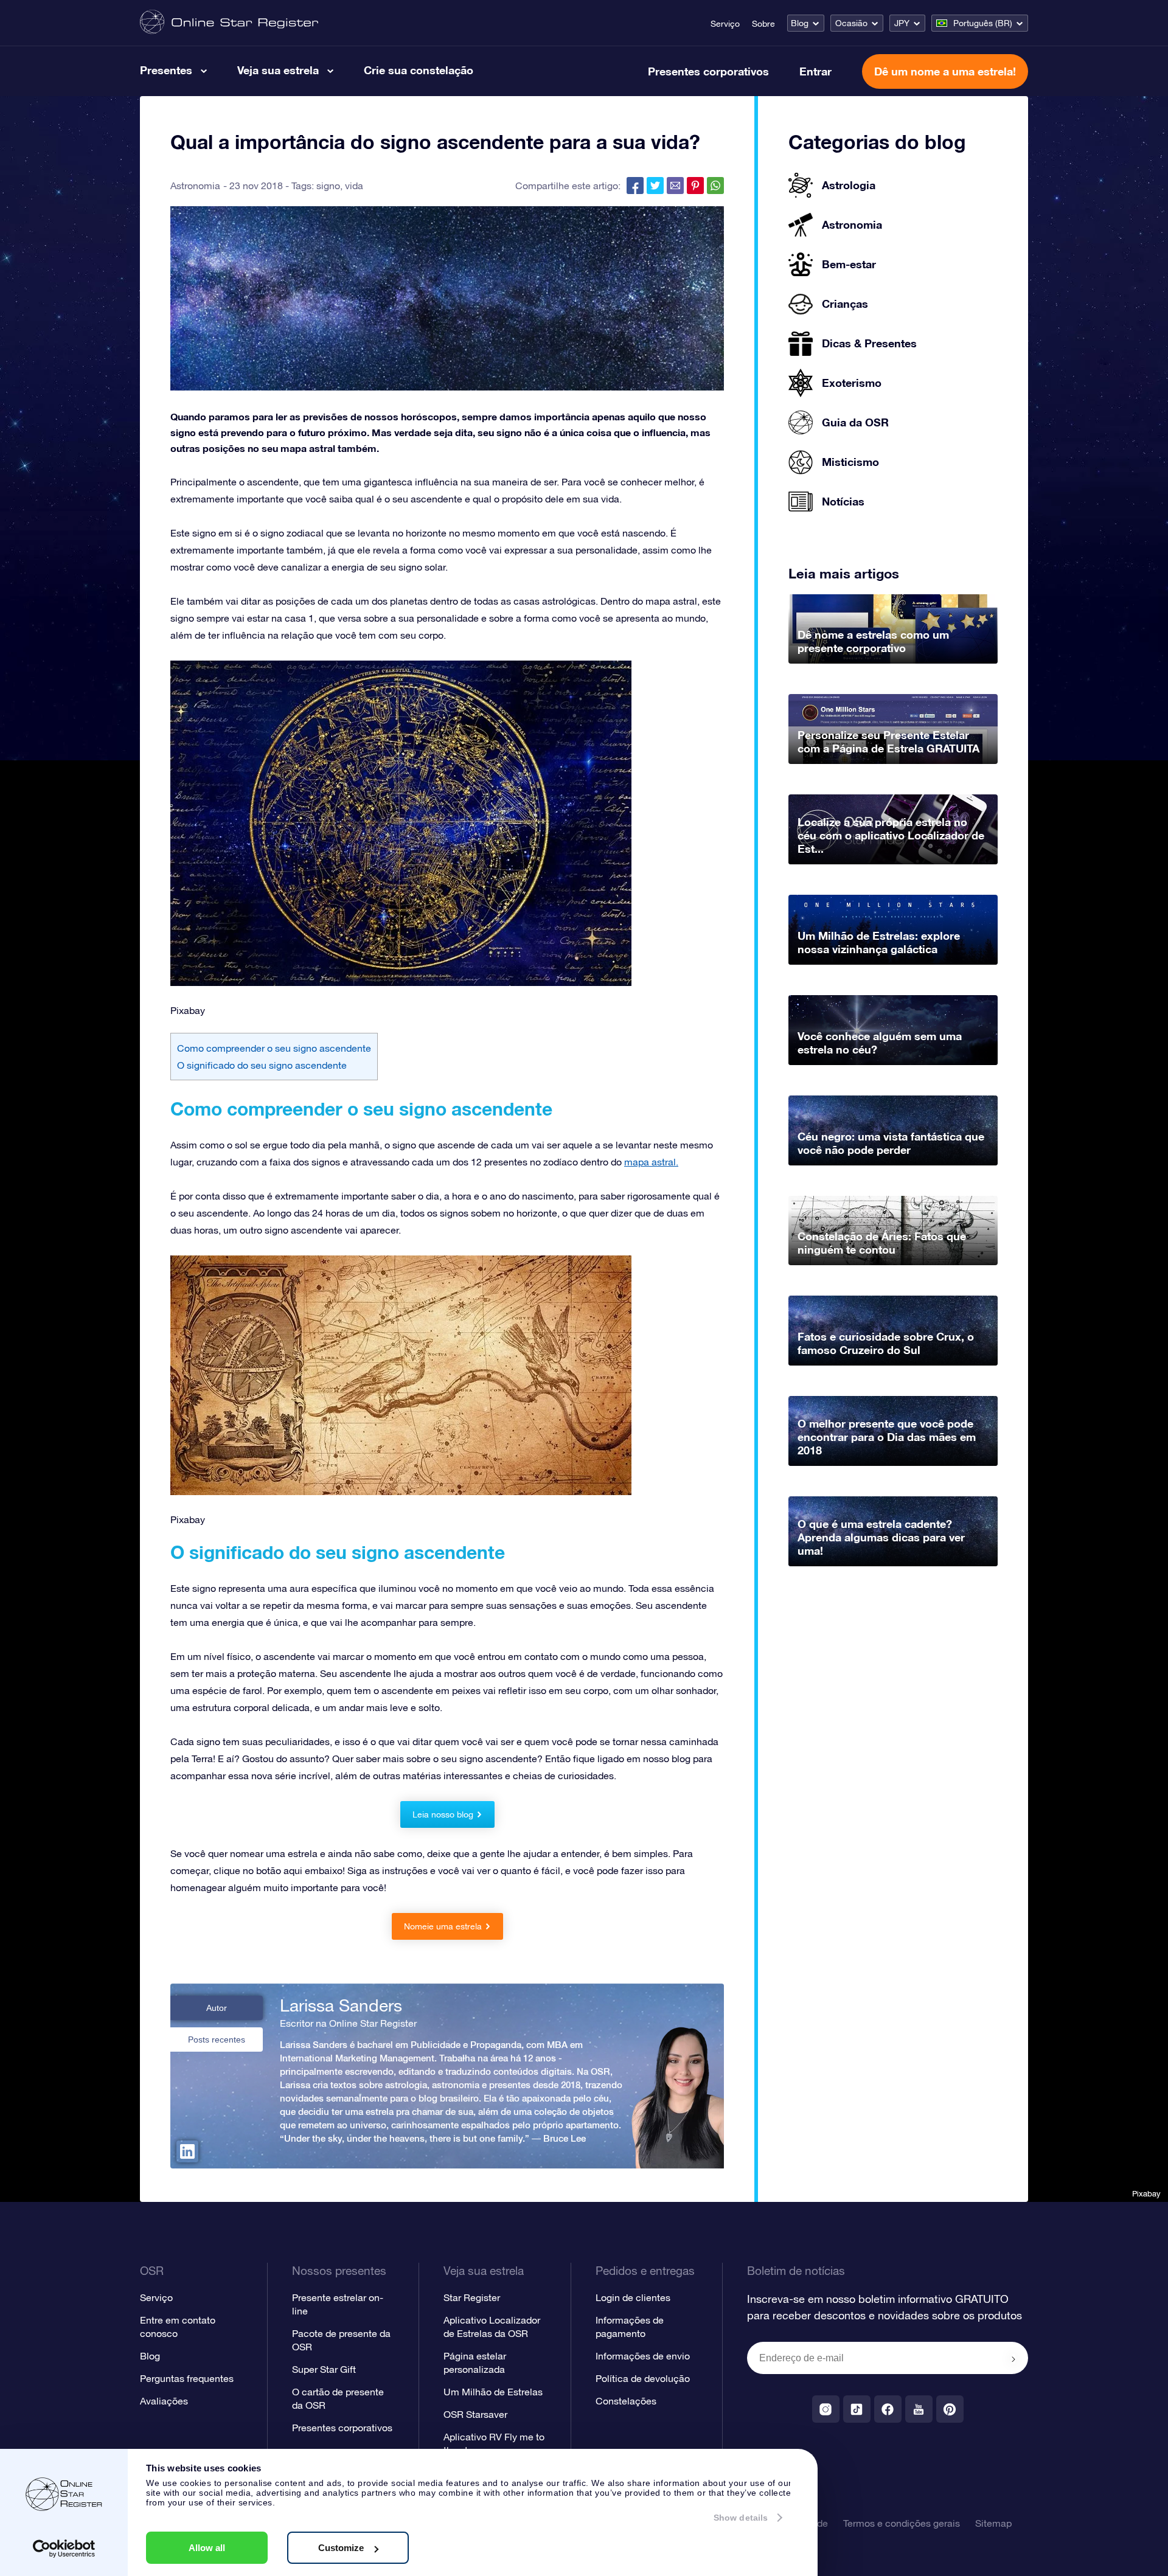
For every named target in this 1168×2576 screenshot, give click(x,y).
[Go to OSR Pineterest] (950, 2409)
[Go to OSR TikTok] (857, 2409)
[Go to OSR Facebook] (888, 2409)
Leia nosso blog (443, 1814)
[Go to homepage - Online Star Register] (229, 23)
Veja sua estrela (278, 70)
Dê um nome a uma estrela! (945, 71)
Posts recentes (217, 2040)
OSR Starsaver (475, 2414)
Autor (217, 2008)
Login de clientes (633, 2297)
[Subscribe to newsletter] (1013, 2359)
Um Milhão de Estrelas (493, 2392)
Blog (800, 23)
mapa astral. (651, 1162)
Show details (741, 2518)
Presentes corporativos (708, 71)
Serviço (725, 24)
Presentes (166, 70)
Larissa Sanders (341, 2005)
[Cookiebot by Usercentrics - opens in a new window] (64, 2549)
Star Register (472, 2297)
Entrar (815, 71)
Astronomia (195, 186)
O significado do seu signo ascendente (262, 1065)
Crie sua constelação (419, 70)
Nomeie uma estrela (443, 1926)
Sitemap (993, 2523)
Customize (341, 2548)
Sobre (763, 24)
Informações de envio (643, 2356)
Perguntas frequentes (187, 2378)
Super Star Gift (324, 2369)
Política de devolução (643, 2378)
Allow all (207, 2548)
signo (328, 186)
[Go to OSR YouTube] (919, 2409)
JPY (902, 23)
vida (354, 186)
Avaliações (164, 2401)
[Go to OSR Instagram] (826, 2409)
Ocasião (851, 23)
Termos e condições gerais (902, 2523)
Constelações (626, 2401)
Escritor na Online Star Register (348, 2023)
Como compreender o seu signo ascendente (274, 1048)
